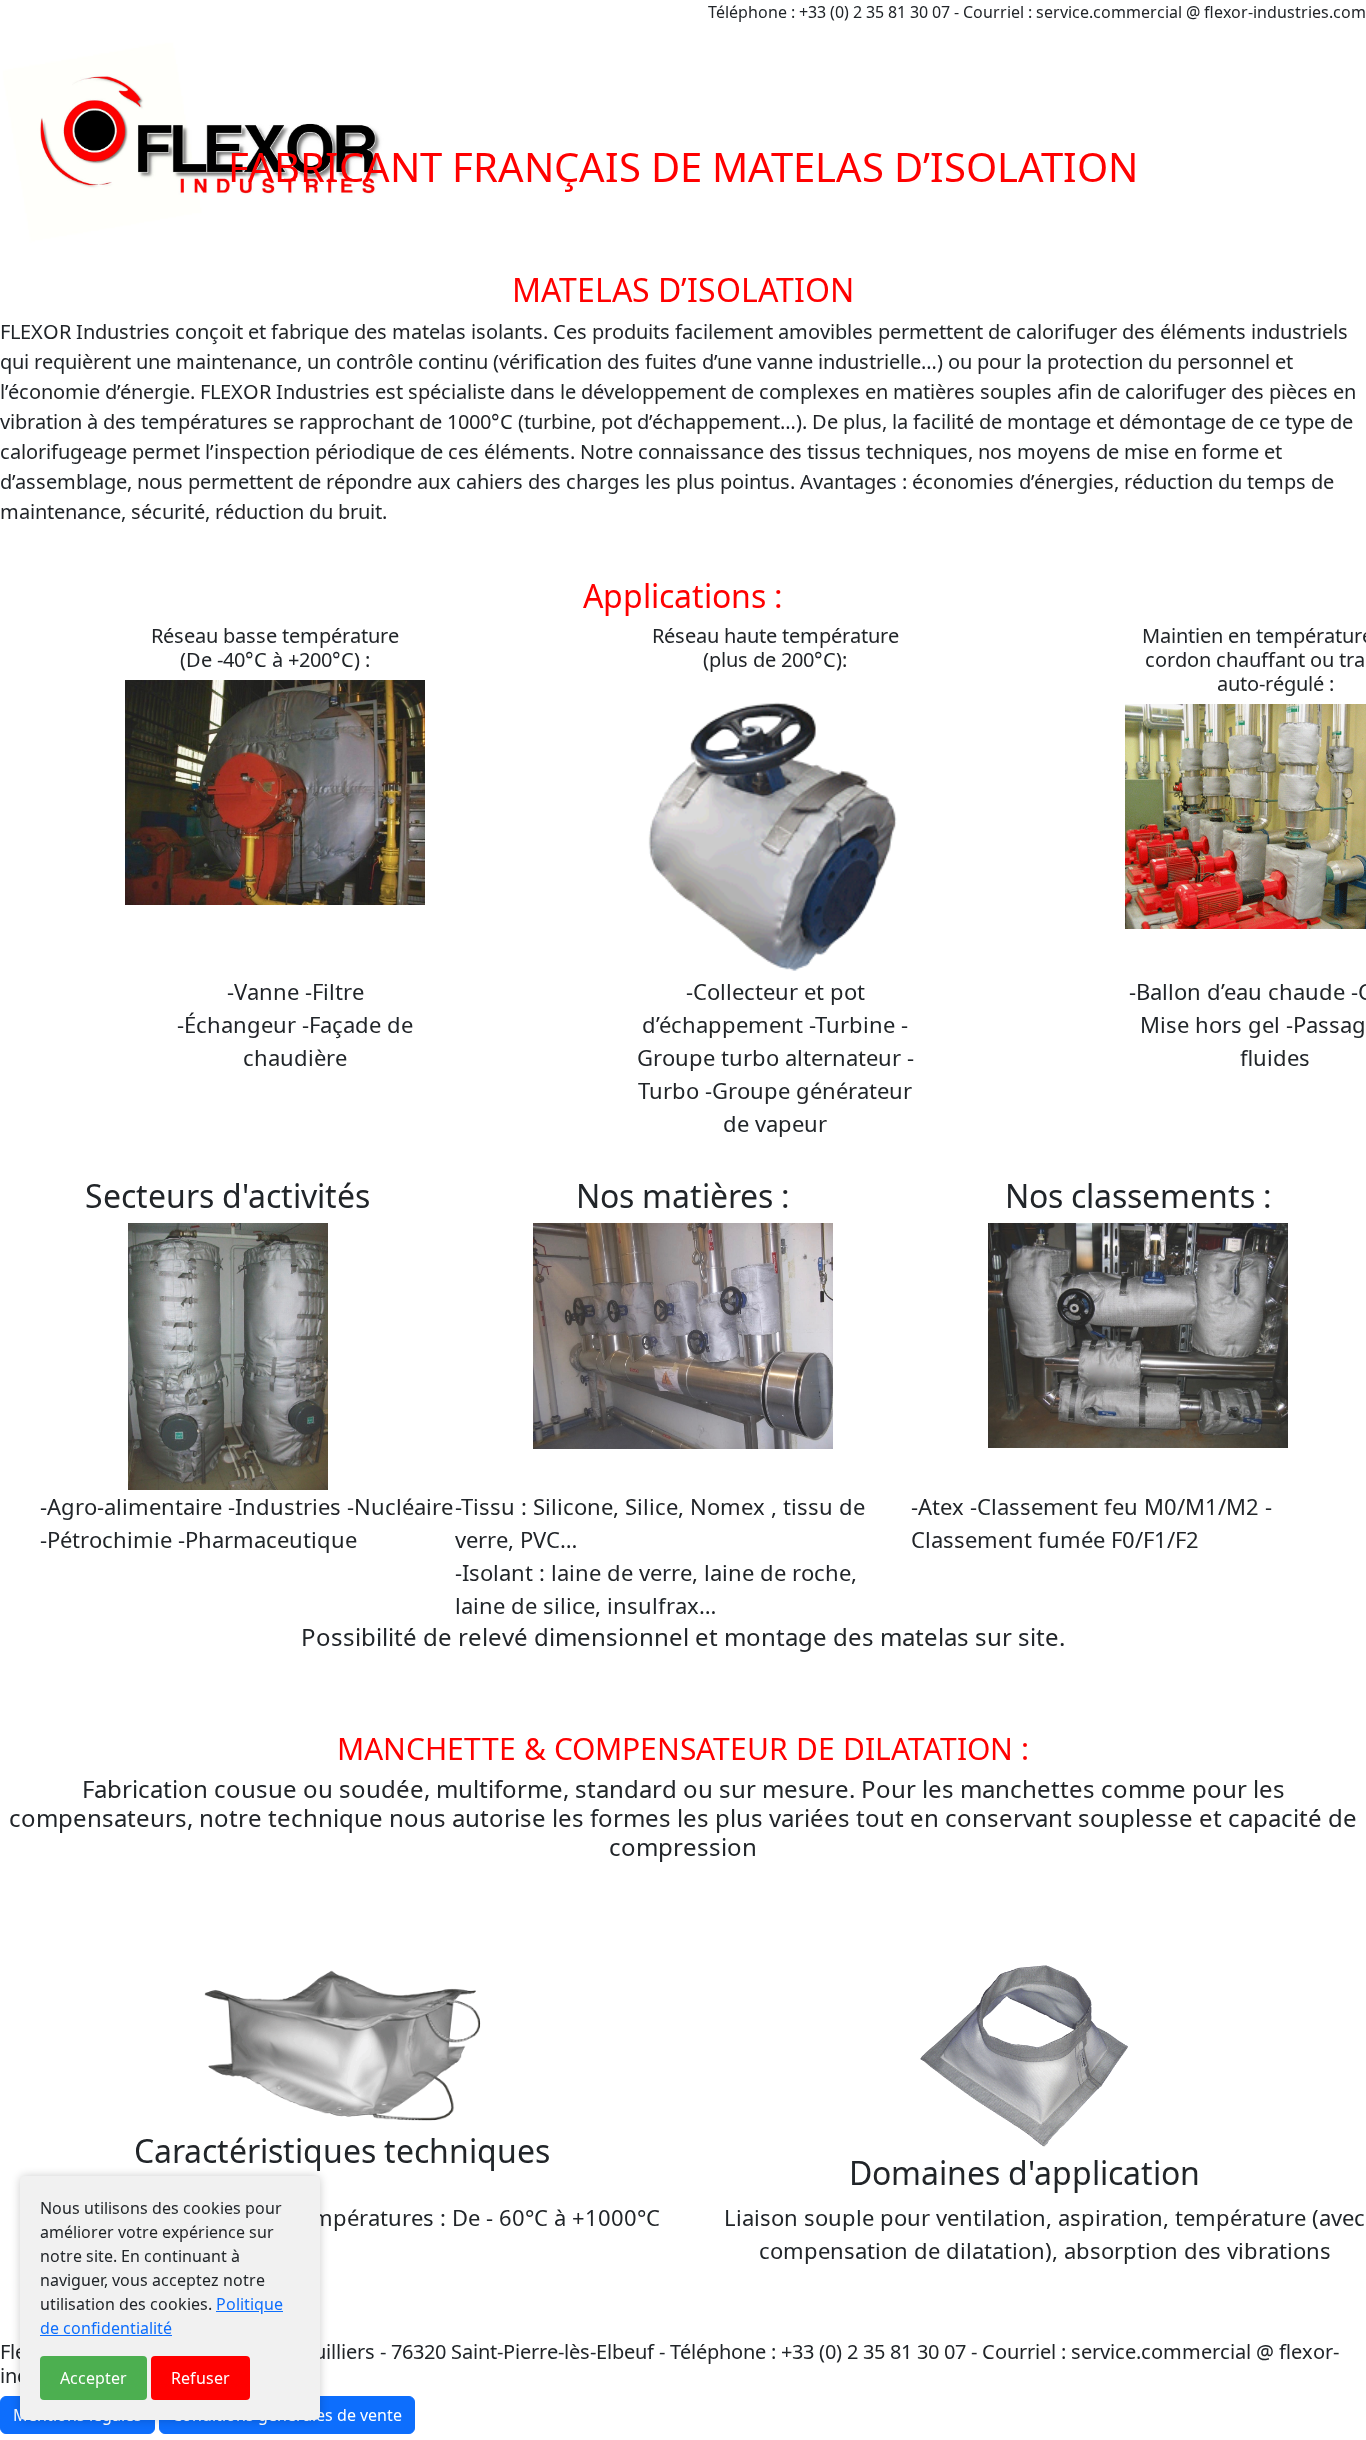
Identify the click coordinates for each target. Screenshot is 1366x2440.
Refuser (200, 2378)
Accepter (93, 2378)
